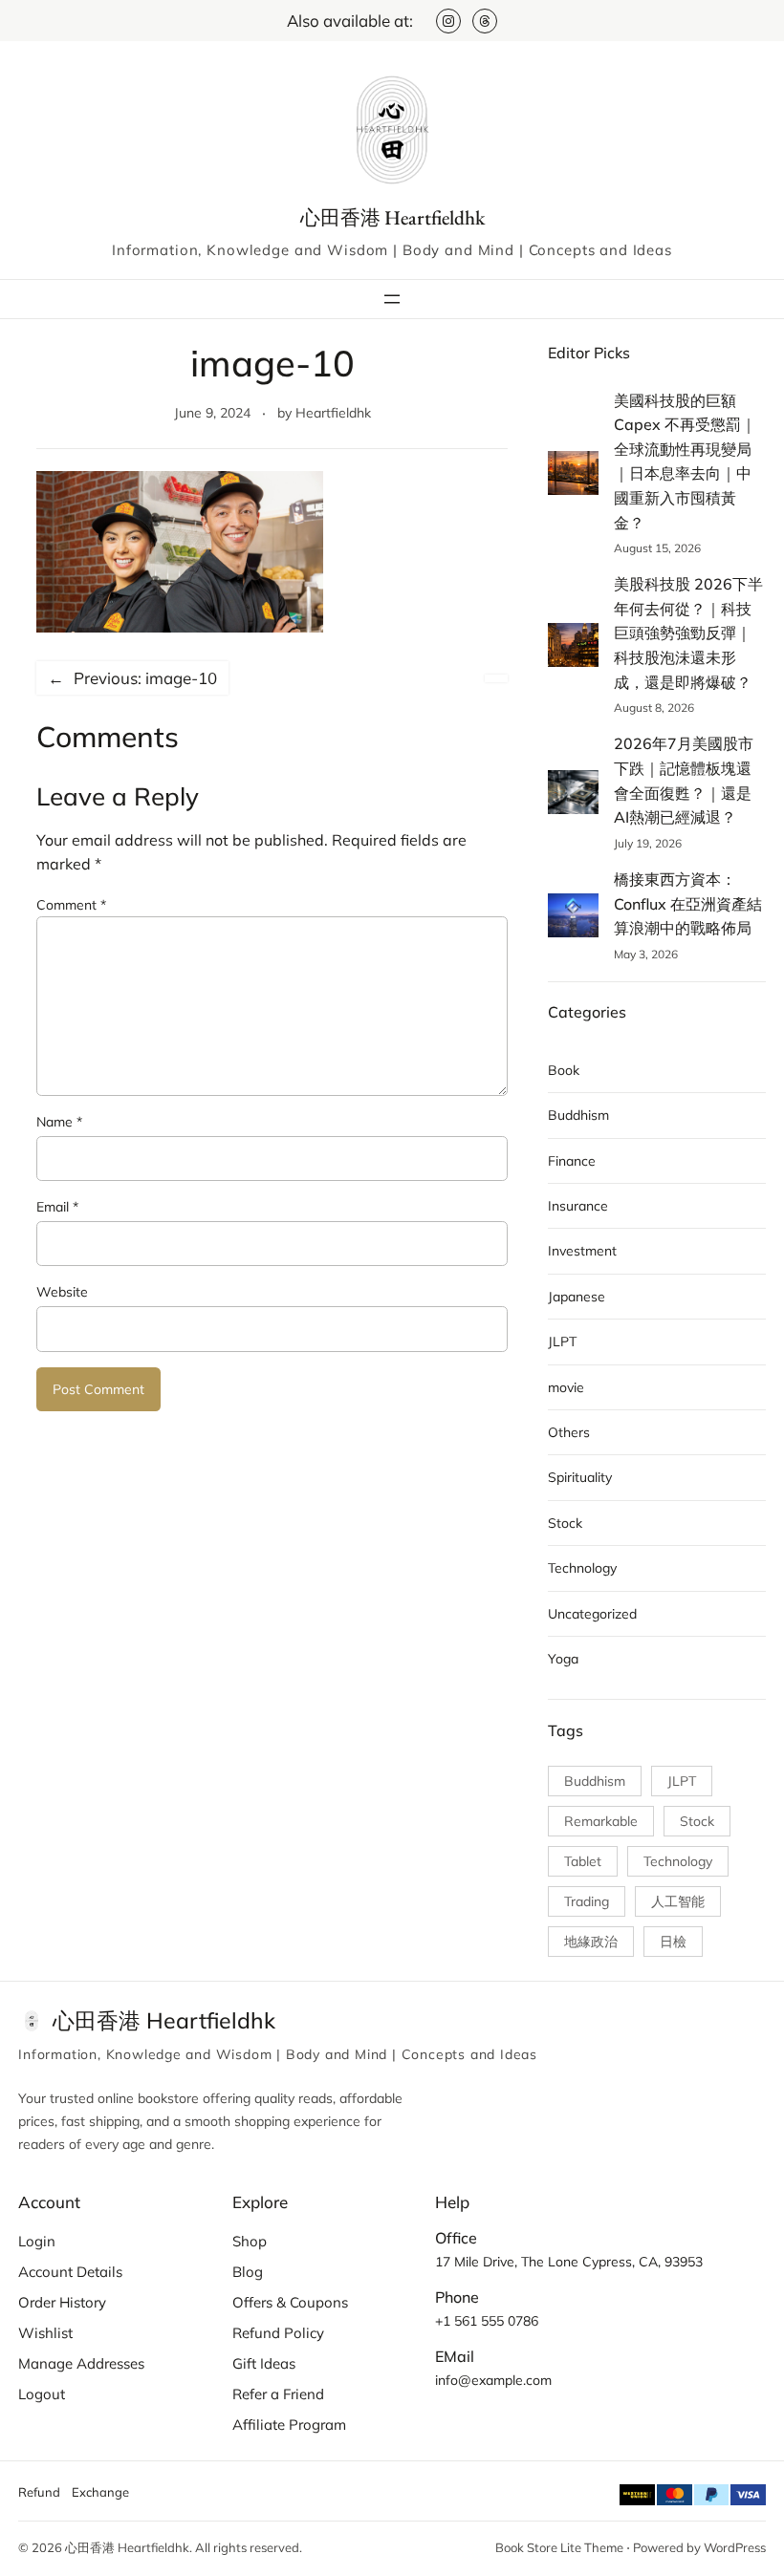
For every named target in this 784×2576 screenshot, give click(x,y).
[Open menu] (392, 299)
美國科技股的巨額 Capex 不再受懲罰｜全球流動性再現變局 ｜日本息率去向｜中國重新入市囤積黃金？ (685, 462)
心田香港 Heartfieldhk (392, 217)
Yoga (563, 1659)
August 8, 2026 (654, 708)
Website (62, 1292)
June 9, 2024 (212, 413)
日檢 (673, 1942)
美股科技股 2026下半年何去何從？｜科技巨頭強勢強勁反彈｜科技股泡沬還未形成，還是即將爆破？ (688, 633)
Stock (565, 1523)
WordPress (735, 2547)
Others (569, 1432)
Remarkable (601, 1821)
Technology (582, 1568)
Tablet (583, 1861)
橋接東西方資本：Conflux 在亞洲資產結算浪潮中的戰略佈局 (688, 903)
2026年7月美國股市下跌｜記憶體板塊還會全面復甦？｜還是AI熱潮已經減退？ (684, 780)
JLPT (562, 1342)
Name (59, 1122)
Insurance (578, 1206)
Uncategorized (592, 1614)
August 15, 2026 (657, 548)
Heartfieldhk (333, 413)
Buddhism (578, 1115)
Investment (582, 1251)
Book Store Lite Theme (559, 2547)
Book (564, 1070)
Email (57, 1207)
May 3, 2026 (646, 954)
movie (566, 1387)
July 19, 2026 (648, 843)
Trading (587, 1901)
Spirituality (580, 1477)
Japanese (577, 1297)
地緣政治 (591, 1942)
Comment (71, 905)
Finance (572, 1161)
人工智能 (678, 1901)
